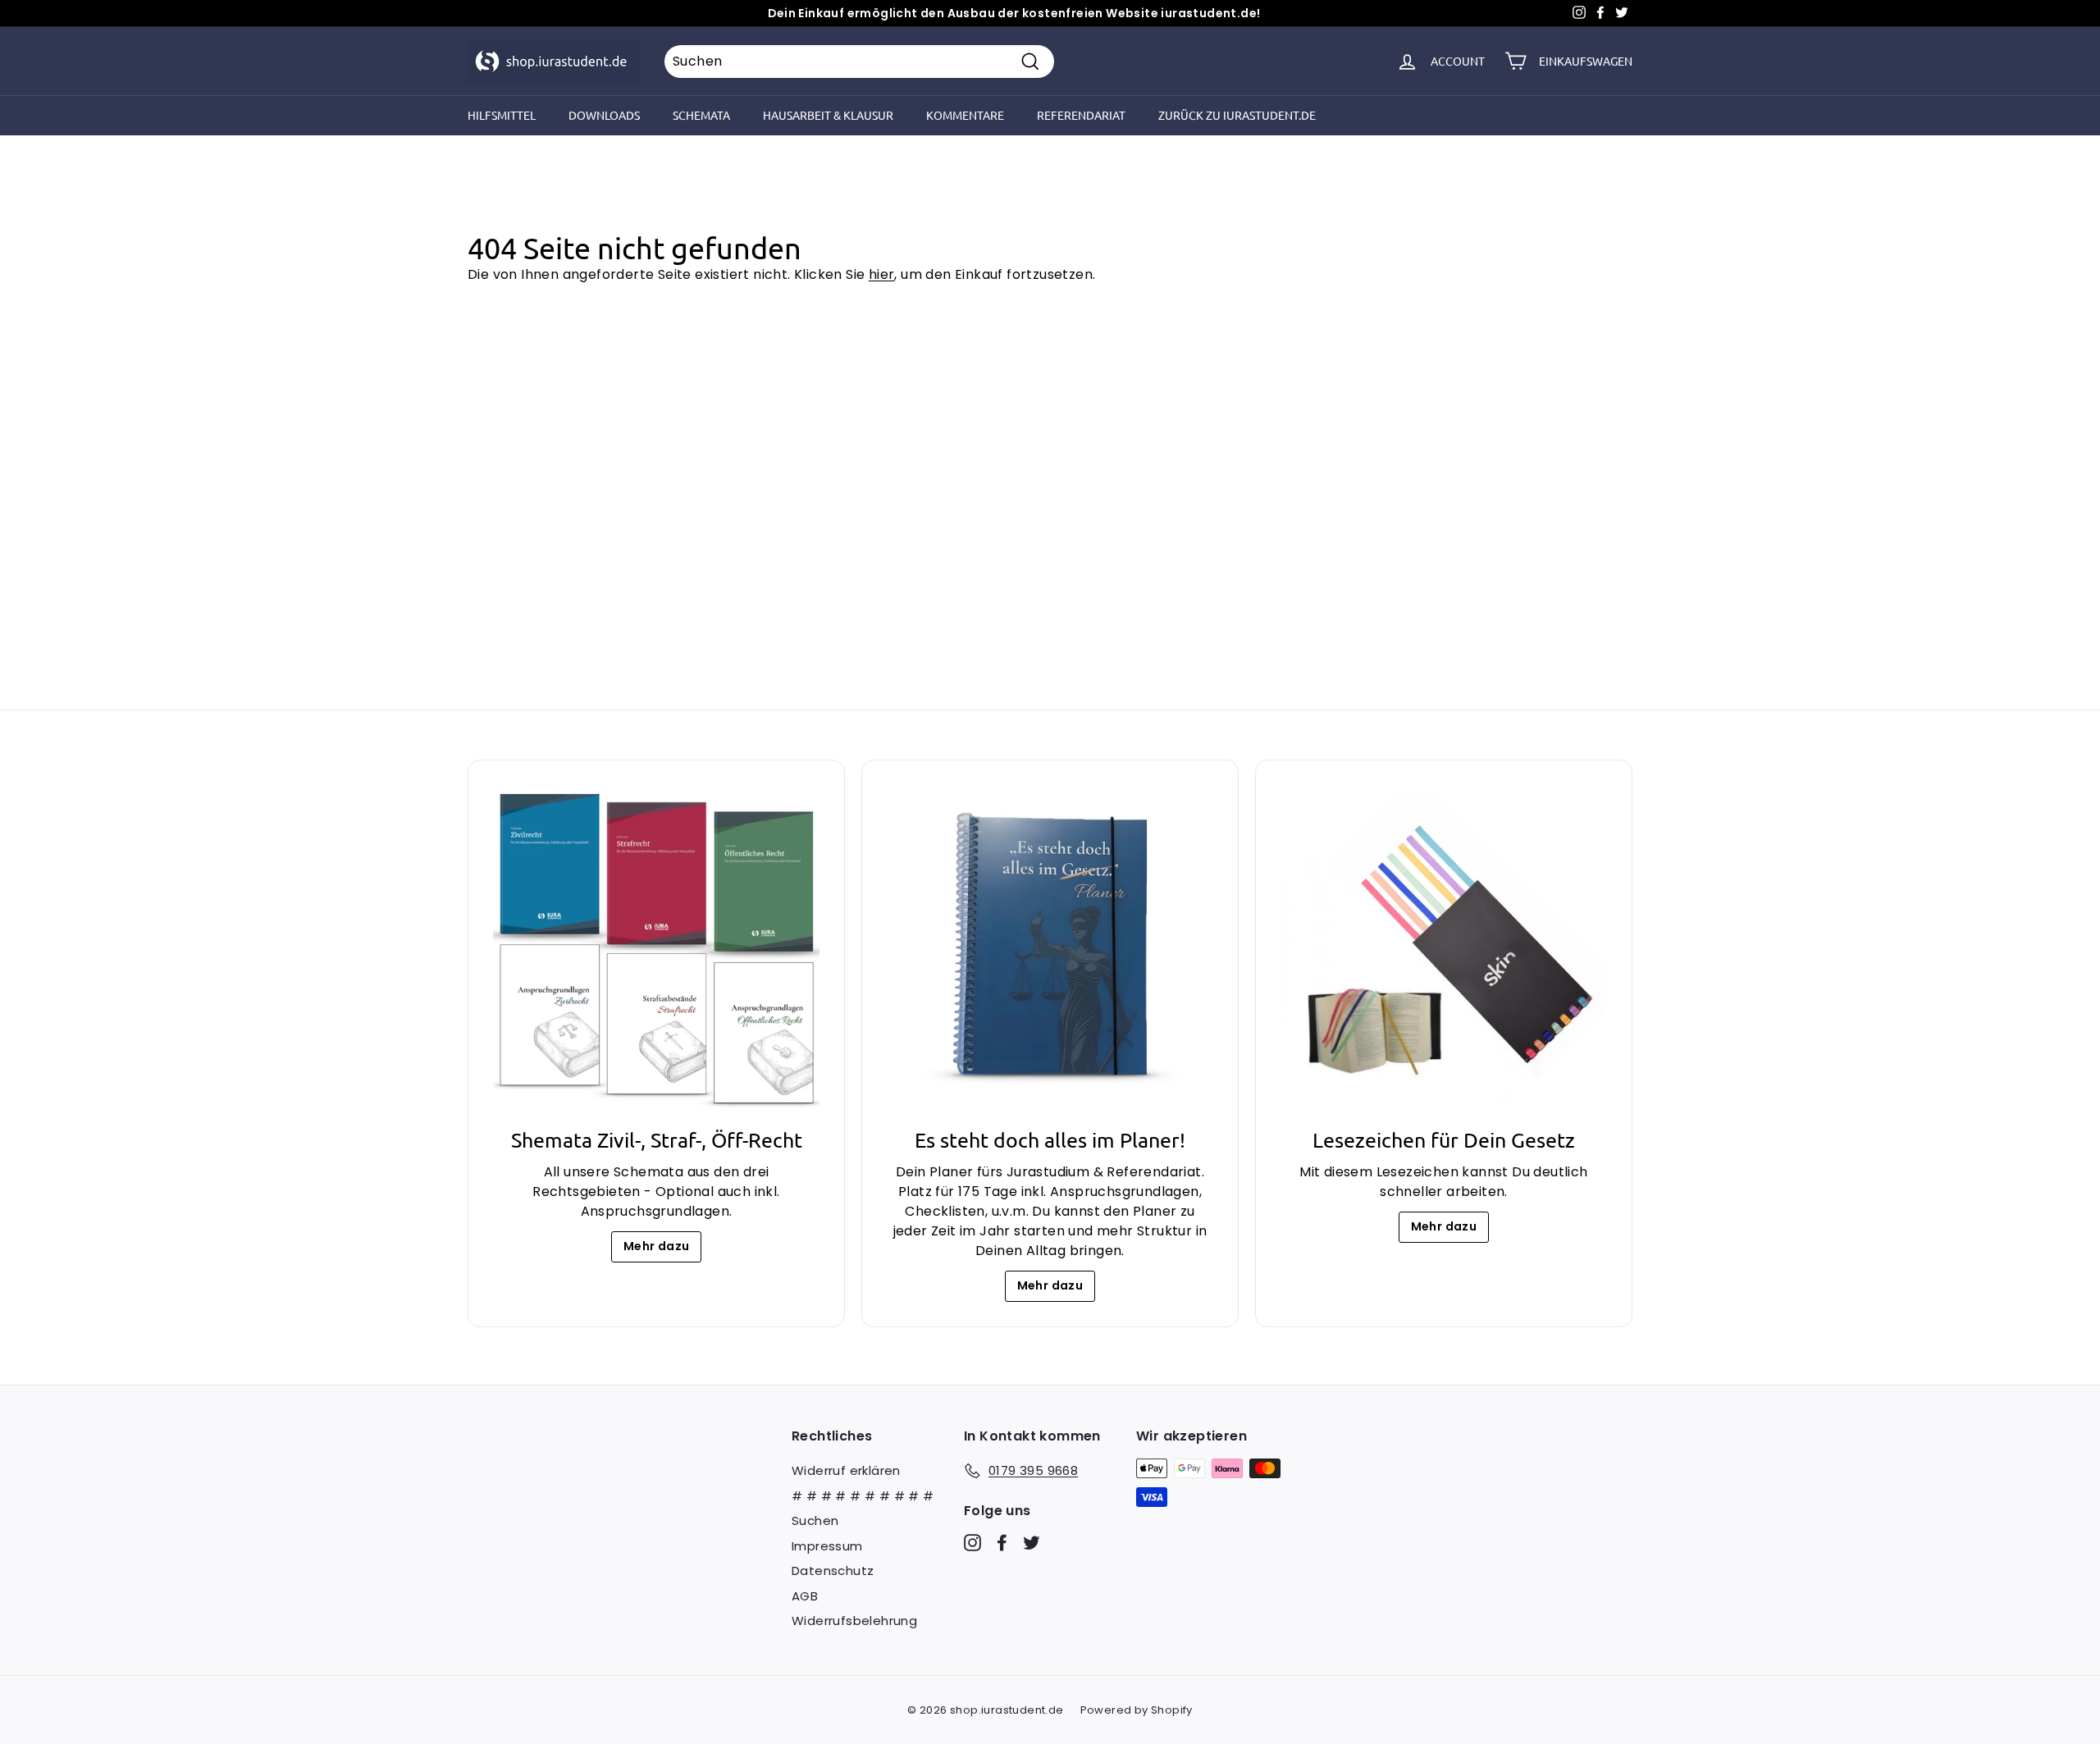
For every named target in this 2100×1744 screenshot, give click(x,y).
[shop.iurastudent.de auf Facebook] (1002, 1543)
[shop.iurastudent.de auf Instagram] (972, 1543)
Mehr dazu (657, 1246)
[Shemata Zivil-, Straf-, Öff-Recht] (656, 948)
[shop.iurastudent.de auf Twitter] (1032, 1543)
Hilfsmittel (502, 115)
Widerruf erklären (846, 1470)
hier (882, 274)
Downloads (604, 115)
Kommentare (965, 115)
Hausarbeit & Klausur (828, 115)
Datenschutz (833, 1571)
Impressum (827, 1546)
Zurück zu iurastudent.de (1237, 115)
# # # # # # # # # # (863, 1496)
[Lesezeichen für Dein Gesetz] (1444, 948)
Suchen (815, 1520)
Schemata (701, 115)
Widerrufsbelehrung (854, 1621)
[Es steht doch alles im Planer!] (1050, 948)
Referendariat (1081, 115)
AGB (805, 1596)
